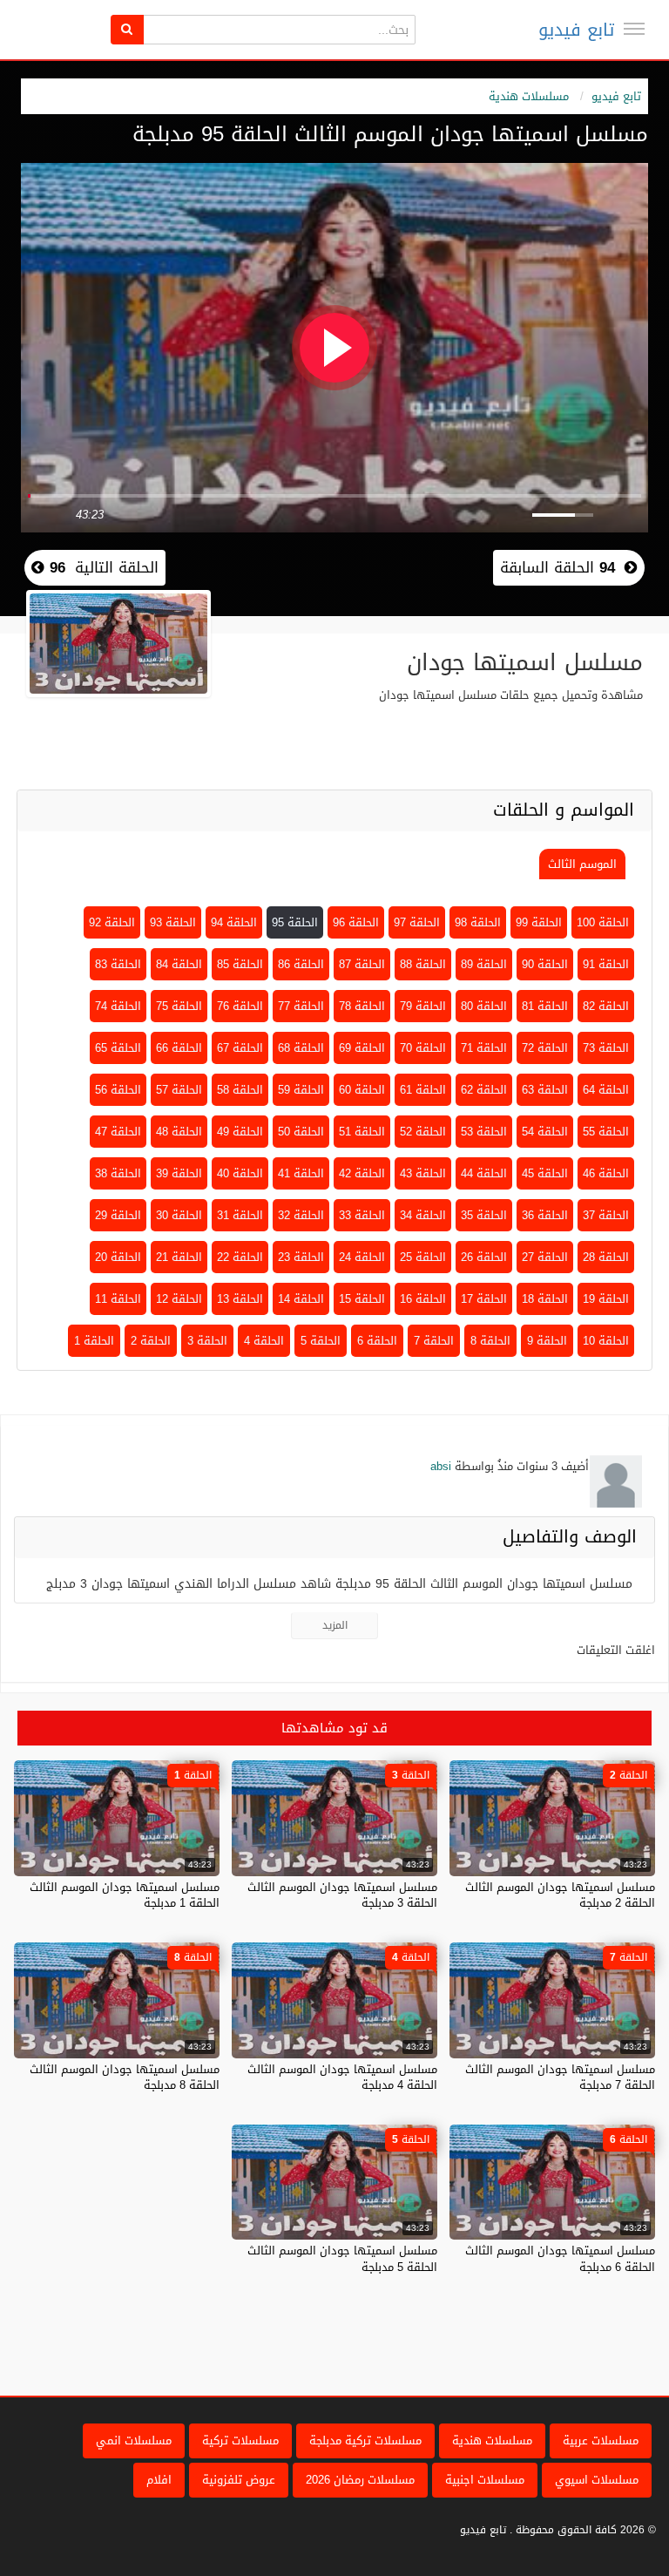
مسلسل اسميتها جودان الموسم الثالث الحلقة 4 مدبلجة (342, 2077)
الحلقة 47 (118, 1132)
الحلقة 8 (490, 1341)
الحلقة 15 (362, 1299)
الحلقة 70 (423, 1048)
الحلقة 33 (362, 1215)
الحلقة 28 (606, 1257)
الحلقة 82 (606, 1006)
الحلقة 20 (118, 1257)
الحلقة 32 (301, 1215)
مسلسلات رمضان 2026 (360, 2480)
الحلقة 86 (301, 964)
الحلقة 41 (301, 1173)
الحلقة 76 (240, 1006)
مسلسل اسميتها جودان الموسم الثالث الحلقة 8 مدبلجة (125, 2077)
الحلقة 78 (362, 1006)
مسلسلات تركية (240, 2440)
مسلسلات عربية (601, 2440)
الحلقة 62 (484, 1090)
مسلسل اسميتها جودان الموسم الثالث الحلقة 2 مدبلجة (560, 1895)
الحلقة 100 (603, 922)
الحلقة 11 (118, 1299)
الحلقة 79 (423, 1006)
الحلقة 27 (545, 1257)
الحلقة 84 (179, 964)
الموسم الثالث (582, 864)
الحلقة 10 (606, 1341)
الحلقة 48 (179, 1132)
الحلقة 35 (484, 1215)
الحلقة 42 (362, 1173)
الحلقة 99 (539, 922)
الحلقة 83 (118, 964)
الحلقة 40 (240, 1173)
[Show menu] (634, 29)
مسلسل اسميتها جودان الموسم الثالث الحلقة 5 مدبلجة (342, 2258)
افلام (159, 2480)
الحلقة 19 (606, 1299)
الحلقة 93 (173, 922)
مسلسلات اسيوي (597, 2480)
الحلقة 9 (547, 1341)
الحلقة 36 (545, 1215)
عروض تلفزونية (239, 2480)
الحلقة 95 (295, 922)
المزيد (335, 1625)
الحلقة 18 (545, 1299)
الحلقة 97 (417, 922)
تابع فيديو (576, 30)
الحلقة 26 (484, 1257)
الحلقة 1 (94, 1341)
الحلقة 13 (240, 1299)
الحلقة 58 (240, 1090)
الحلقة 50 (301, 1132)
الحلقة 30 (179, 1215)
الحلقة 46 (606, 1173)
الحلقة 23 (301, 1257)
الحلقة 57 (179, 1090)
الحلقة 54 (545, 1132)
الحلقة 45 (545, 1173)
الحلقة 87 (362, 964)
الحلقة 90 (545, 964)
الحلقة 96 (356, 922)
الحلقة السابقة (557, 567)
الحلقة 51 (362, 1132)
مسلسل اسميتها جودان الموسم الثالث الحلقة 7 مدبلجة (560, 2077)
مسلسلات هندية (529, 96)
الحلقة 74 (118, 1006)
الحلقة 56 (118, 1090)
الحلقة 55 (606, 1132)
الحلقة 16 (423, 1299)
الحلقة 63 (545, 1090)
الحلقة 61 (423, 1090)
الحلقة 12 (179, 1299)
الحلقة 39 (179, 1173)
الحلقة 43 (423, 1173)
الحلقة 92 (112, 922)
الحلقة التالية (101, 567)
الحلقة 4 (264, 1341)
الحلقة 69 (362, 1048)
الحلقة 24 (362, 1257)
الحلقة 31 (240, 1215)
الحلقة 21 (179, 1257)
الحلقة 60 (362, 1090)
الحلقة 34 (423, 1215)
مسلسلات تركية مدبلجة (365, 2440)
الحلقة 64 (606, 1090)
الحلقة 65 (118, 1048)
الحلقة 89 (484, 964)
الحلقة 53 (484, 1132)
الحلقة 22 (240, 1257)
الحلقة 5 (321, 1341)
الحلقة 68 (301, 1048)
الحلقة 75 (179, 1006)
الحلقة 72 (545, 1048)
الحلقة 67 (240, 1048)
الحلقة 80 (484, 1006)
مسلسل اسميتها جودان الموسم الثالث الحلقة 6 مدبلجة (560, 2258)
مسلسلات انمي (134, 2440)
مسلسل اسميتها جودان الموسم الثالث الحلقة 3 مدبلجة (342, 1895)
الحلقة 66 (179, 1048)
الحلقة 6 (377, 1341)
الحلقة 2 (151, 1341)
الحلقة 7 (434, 1341)
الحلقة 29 (118, 1215)
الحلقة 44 (484, 1173)
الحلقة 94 (234, 922)
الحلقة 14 (301, 1299)
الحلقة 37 (606, 1215)
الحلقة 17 (484, 1299)
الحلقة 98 (478, 922)
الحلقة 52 (423, 1132)
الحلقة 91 (606, 964)
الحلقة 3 (207, 1341)
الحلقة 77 (301, 1006)
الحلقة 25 (423, 1257)
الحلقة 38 (118, 1173)
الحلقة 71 (484, 1048)
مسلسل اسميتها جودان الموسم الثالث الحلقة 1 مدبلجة (125, 1895)
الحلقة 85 (240, 964)
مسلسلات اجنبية (485, 2480)
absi (441, 1466)
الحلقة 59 (301, 1090)
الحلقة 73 (606, 1048)
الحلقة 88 (423, 964)
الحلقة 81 (545, 1006)
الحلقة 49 (240, 1132)
